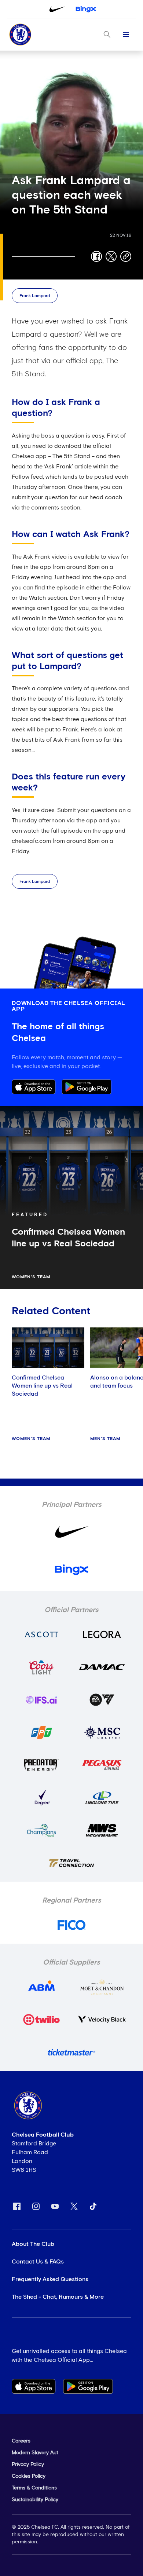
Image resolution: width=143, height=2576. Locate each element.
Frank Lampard (35, 296)
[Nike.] (57, 9)
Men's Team (105, 1439)
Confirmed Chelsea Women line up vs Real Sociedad (42, 1386)
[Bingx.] (86, 9)
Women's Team (31, 1277)
